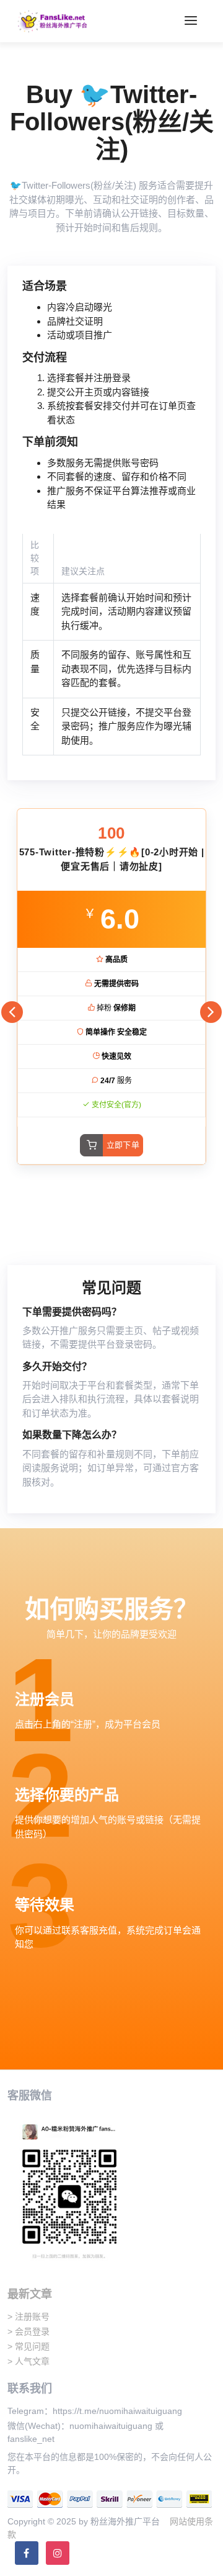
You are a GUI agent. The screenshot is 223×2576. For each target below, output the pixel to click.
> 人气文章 (28, 2361)
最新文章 (30, 2294)
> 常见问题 (28, 2346)
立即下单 (123, 1145)
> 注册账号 (28, 2317)
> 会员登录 (28, 2331)
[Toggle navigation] (191, 21)
